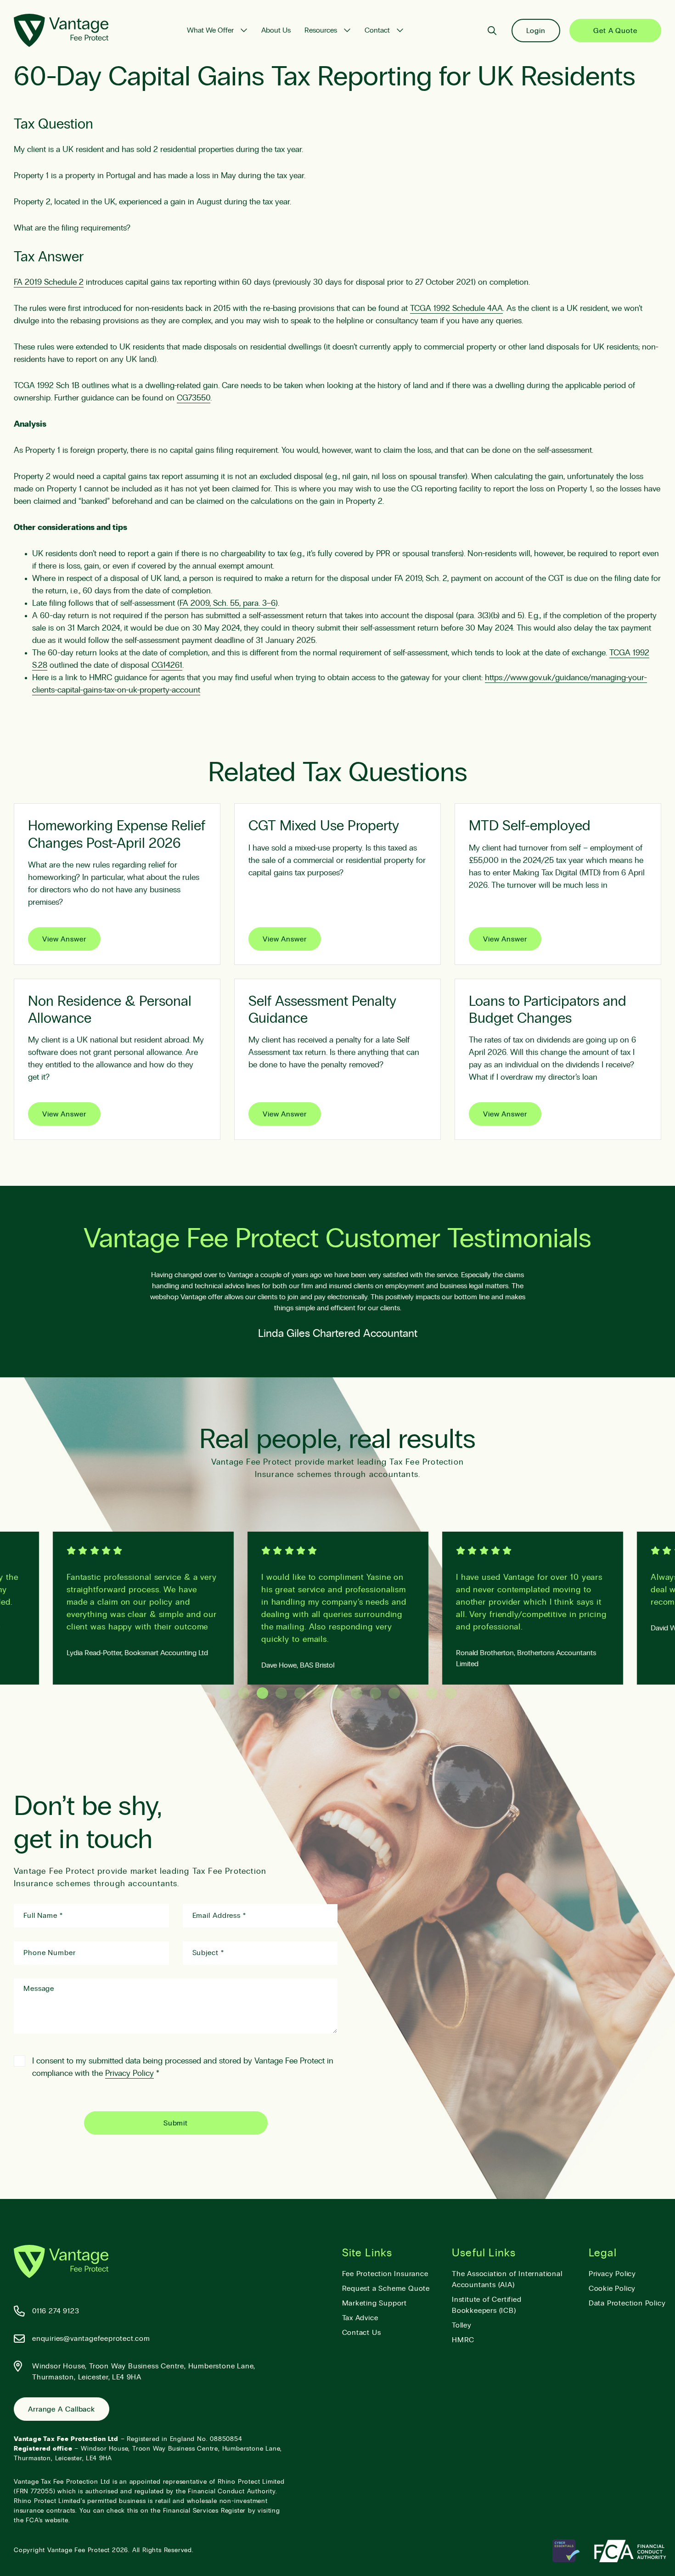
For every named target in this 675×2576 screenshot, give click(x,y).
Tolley (462, 2325)
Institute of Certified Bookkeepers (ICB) (487, 2305)
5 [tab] (300, 1693)
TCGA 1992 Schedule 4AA (456, 309)
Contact (377, 30)
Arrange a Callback (62, 2409)
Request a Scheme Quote (386, 2289)
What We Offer (210, 30)
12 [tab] (432, 1693)
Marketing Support (375, 2303)
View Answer (64, 939)
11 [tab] (413, 1693)
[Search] (492, 31)
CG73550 (194, 398)
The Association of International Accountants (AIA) (507, 2279)
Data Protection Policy (627, 2303)
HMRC (463, 2340)
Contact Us (362, 2333)
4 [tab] (281, 1693)
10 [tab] (394, 1693)
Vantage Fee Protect (79, 2550)
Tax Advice (360, 2318)
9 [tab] (375, 1693)
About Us (276, 30)
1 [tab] (225, 1693)
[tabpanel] (338, 1608)
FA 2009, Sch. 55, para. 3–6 (228, 603)
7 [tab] (338, 1693)
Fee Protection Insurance (385, 2274)
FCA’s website (47, 2520)
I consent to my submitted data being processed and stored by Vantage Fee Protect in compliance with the (183, 2067)
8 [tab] (357, 1693)
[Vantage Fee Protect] (61, 30)
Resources (321, 30)
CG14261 (167, 665)
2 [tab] (244, 1693)
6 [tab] (319, 1693)
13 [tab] (451, 1693)
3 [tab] (262, 1693)
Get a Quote (615, 31)
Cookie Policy (612, 2289)
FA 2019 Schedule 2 (49, 282)
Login (536, 31)
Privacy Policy (129, 2074)
